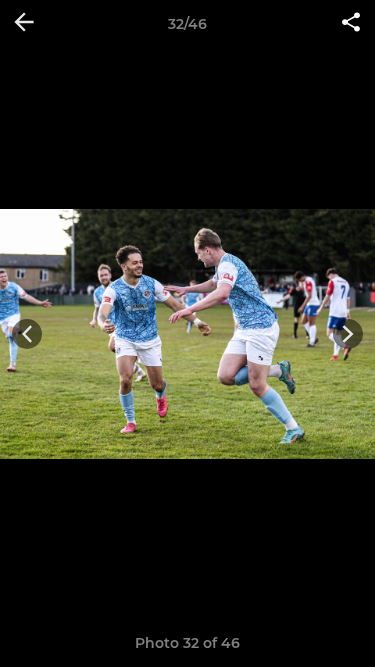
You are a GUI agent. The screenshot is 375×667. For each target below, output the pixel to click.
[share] (351, 24)
